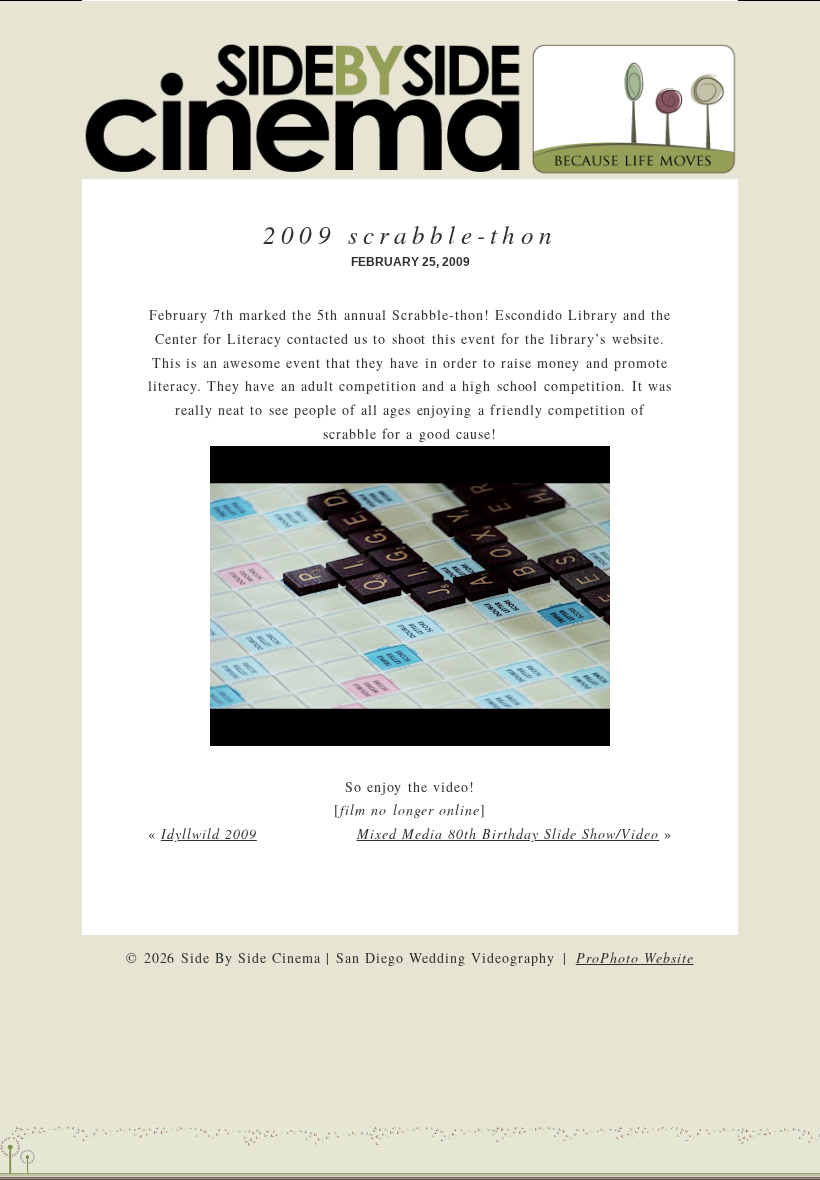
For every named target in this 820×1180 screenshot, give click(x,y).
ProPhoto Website (635, 957)
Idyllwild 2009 (209, 833)
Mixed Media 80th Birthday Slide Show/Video (508, 833)
